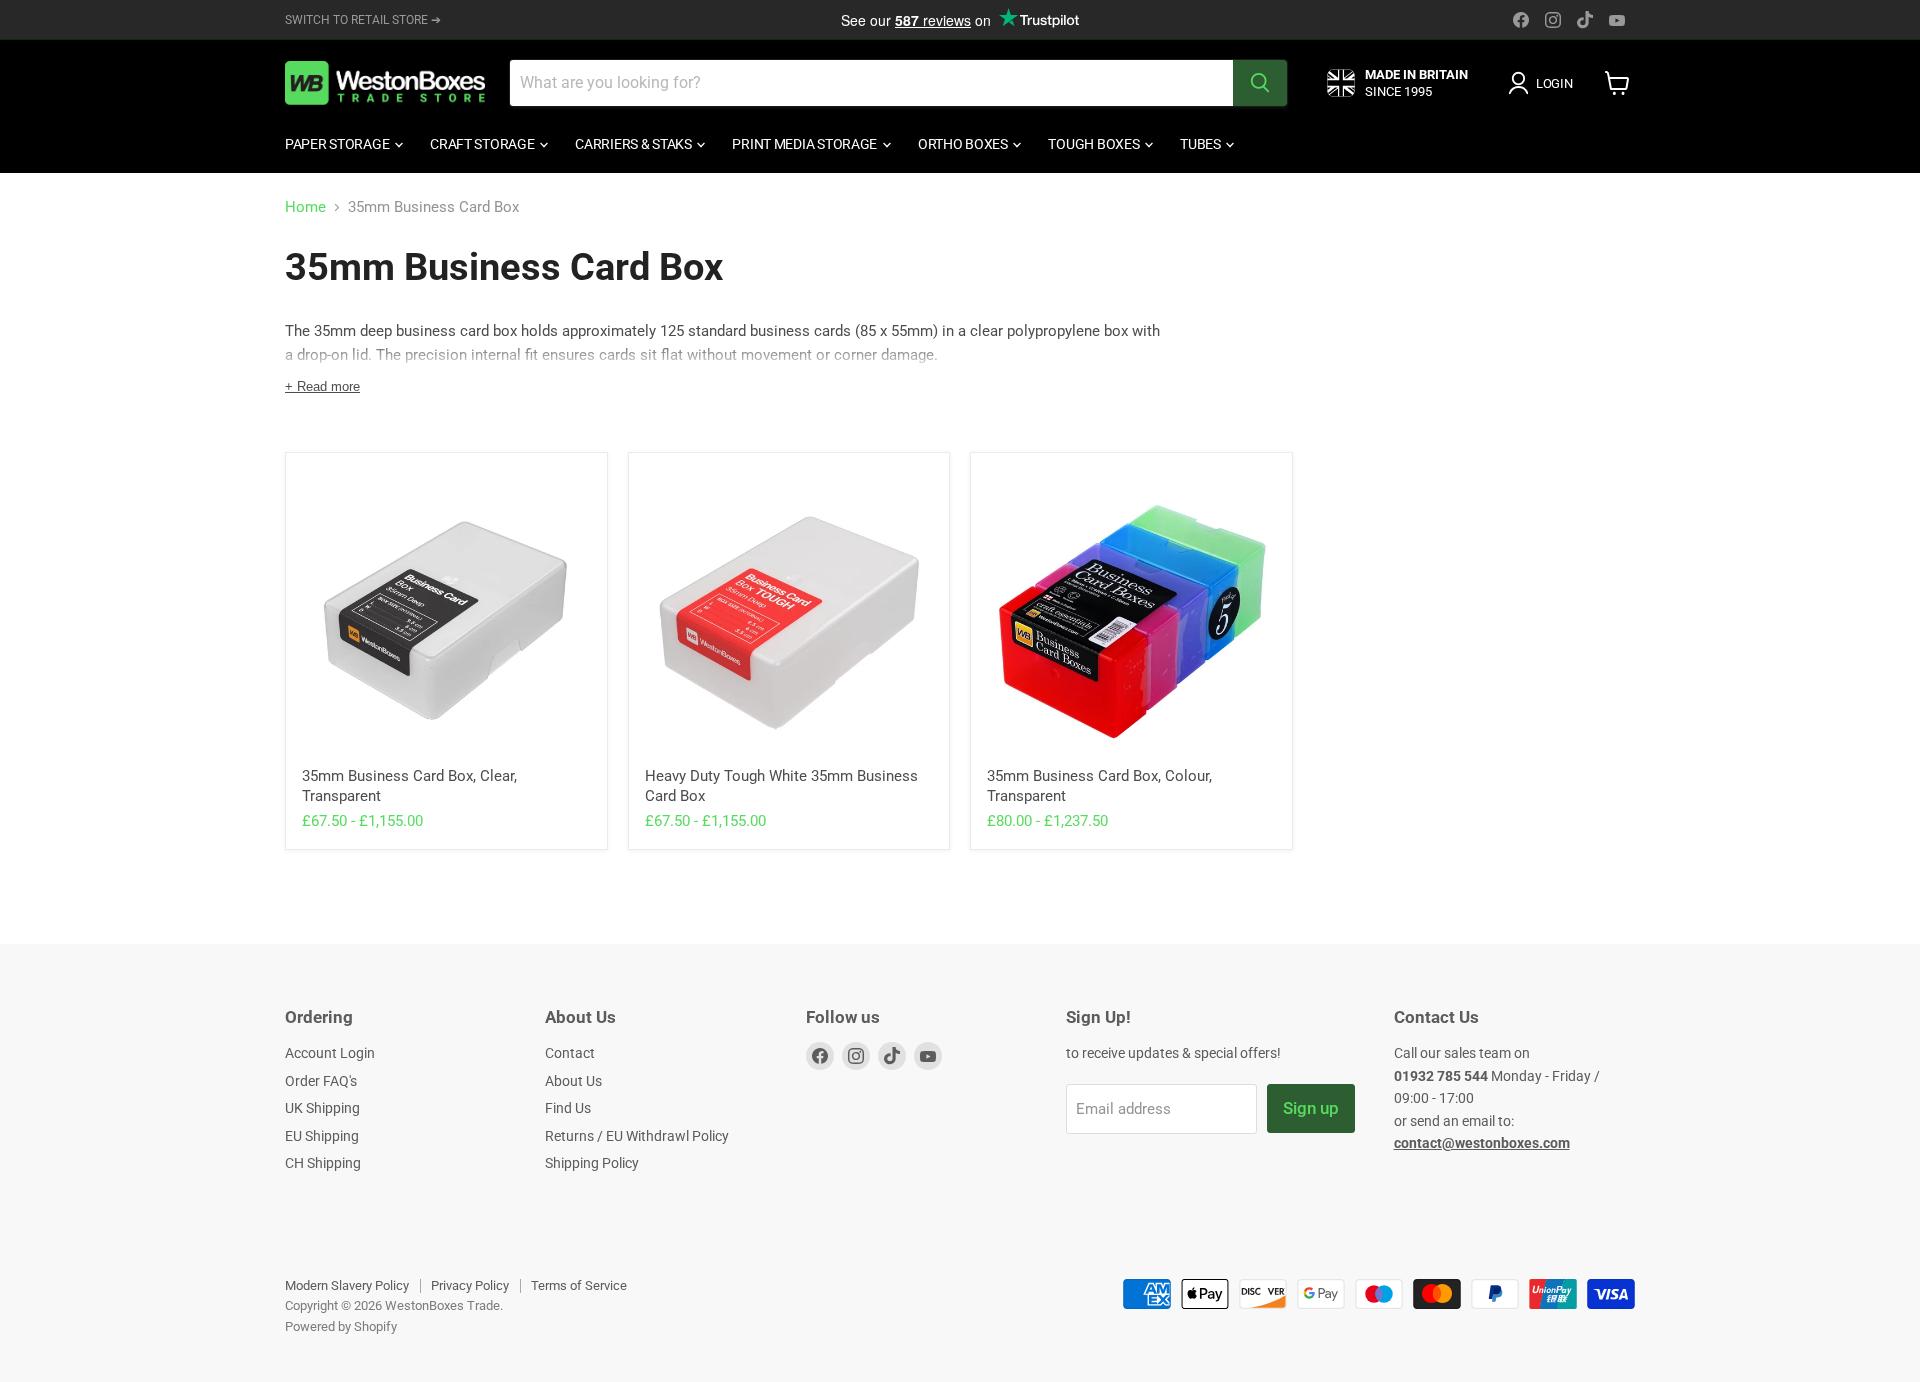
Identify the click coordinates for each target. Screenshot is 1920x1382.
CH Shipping (323, 1163)
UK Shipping (322, 1108)
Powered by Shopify (341, 1326)
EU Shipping (322, 1136)
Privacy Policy (470, 1285)
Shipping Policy (592, 1163)
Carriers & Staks (634, 144)
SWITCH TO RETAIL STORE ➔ (363, 20)
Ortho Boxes (964, 144)
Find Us (568, 1108)
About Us (573, 1081)
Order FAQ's (321, 1081)
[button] (1544, 83)
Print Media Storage (805, 144)
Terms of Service (579, 1285)
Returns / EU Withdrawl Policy (637, 1136)
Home (305, 207)
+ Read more (322, 386)
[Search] (1260, 83)
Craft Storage (483, 144)
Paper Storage (338, 144)
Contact (570, 1053)
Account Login (330, 1053)
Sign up (1311, 1108)
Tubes (1201, 144)
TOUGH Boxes (1095, 144)
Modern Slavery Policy (347, 1285)
